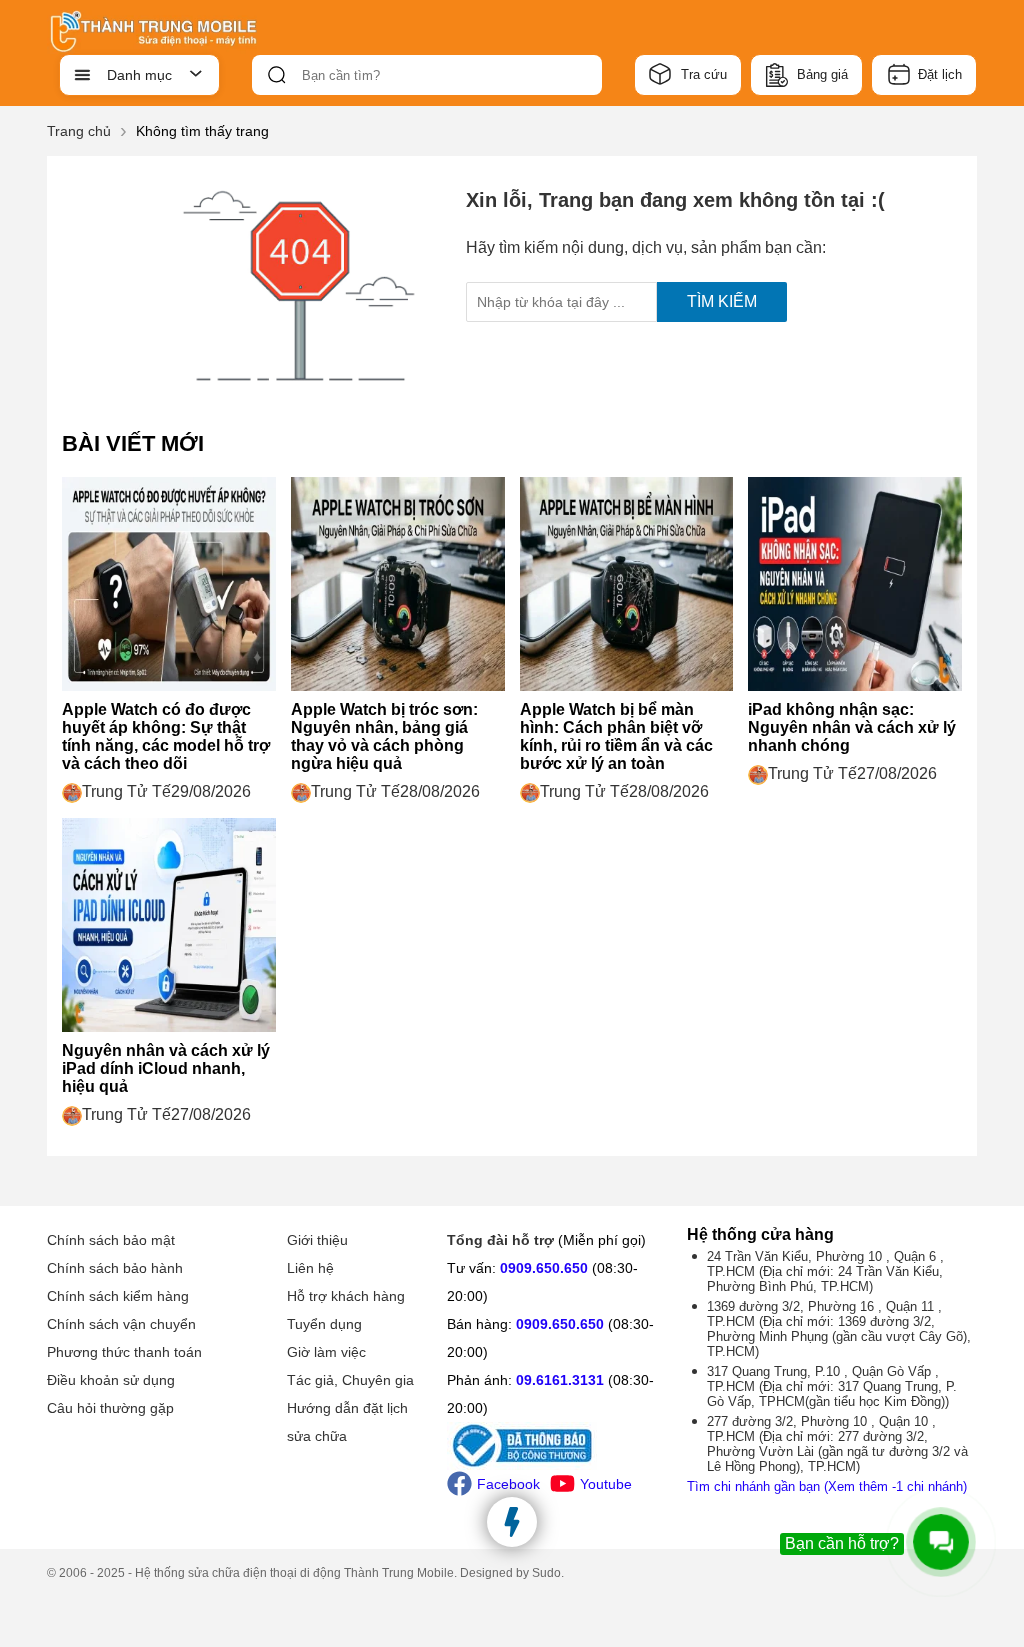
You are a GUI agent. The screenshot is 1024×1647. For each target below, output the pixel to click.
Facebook (508, 1484)
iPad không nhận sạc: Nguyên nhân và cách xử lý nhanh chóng (852, 727)
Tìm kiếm (722, 301)
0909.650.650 (544, 1268)
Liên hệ (310, 1268)
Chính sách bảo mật (111, 1240)
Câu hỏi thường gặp (110, 1408)
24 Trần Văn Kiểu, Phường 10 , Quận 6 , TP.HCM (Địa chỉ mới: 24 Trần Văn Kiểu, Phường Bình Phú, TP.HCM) (825, 1271)
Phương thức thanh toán (124, 1352)
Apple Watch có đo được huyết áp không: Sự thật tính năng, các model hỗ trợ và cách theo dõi (166, 736)
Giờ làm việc (326, 1352)
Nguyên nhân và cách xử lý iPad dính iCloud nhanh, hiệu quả (166, 1068)
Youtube (606, 1484)
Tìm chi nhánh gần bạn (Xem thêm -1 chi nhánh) (827, 1486)
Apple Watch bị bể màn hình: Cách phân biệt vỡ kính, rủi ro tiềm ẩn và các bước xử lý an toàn (616, 736)
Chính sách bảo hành (115, 1268)
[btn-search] (277, 75)
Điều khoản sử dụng (111, 1380)
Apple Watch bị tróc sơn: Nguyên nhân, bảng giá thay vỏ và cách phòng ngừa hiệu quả (384, 736)
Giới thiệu (317, 1240)
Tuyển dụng (324, 1324)
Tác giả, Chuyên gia (350, 1380)
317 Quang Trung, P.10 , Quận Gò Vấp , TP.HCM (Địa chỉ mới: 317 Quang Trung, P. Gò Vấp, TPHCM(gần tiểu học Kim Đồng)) (832, 1386)
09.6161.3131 (560, 1380)
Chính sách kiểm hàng (118, 1296)
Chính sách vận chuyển (121, 1324)
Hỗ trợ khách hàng (346, 1296)
